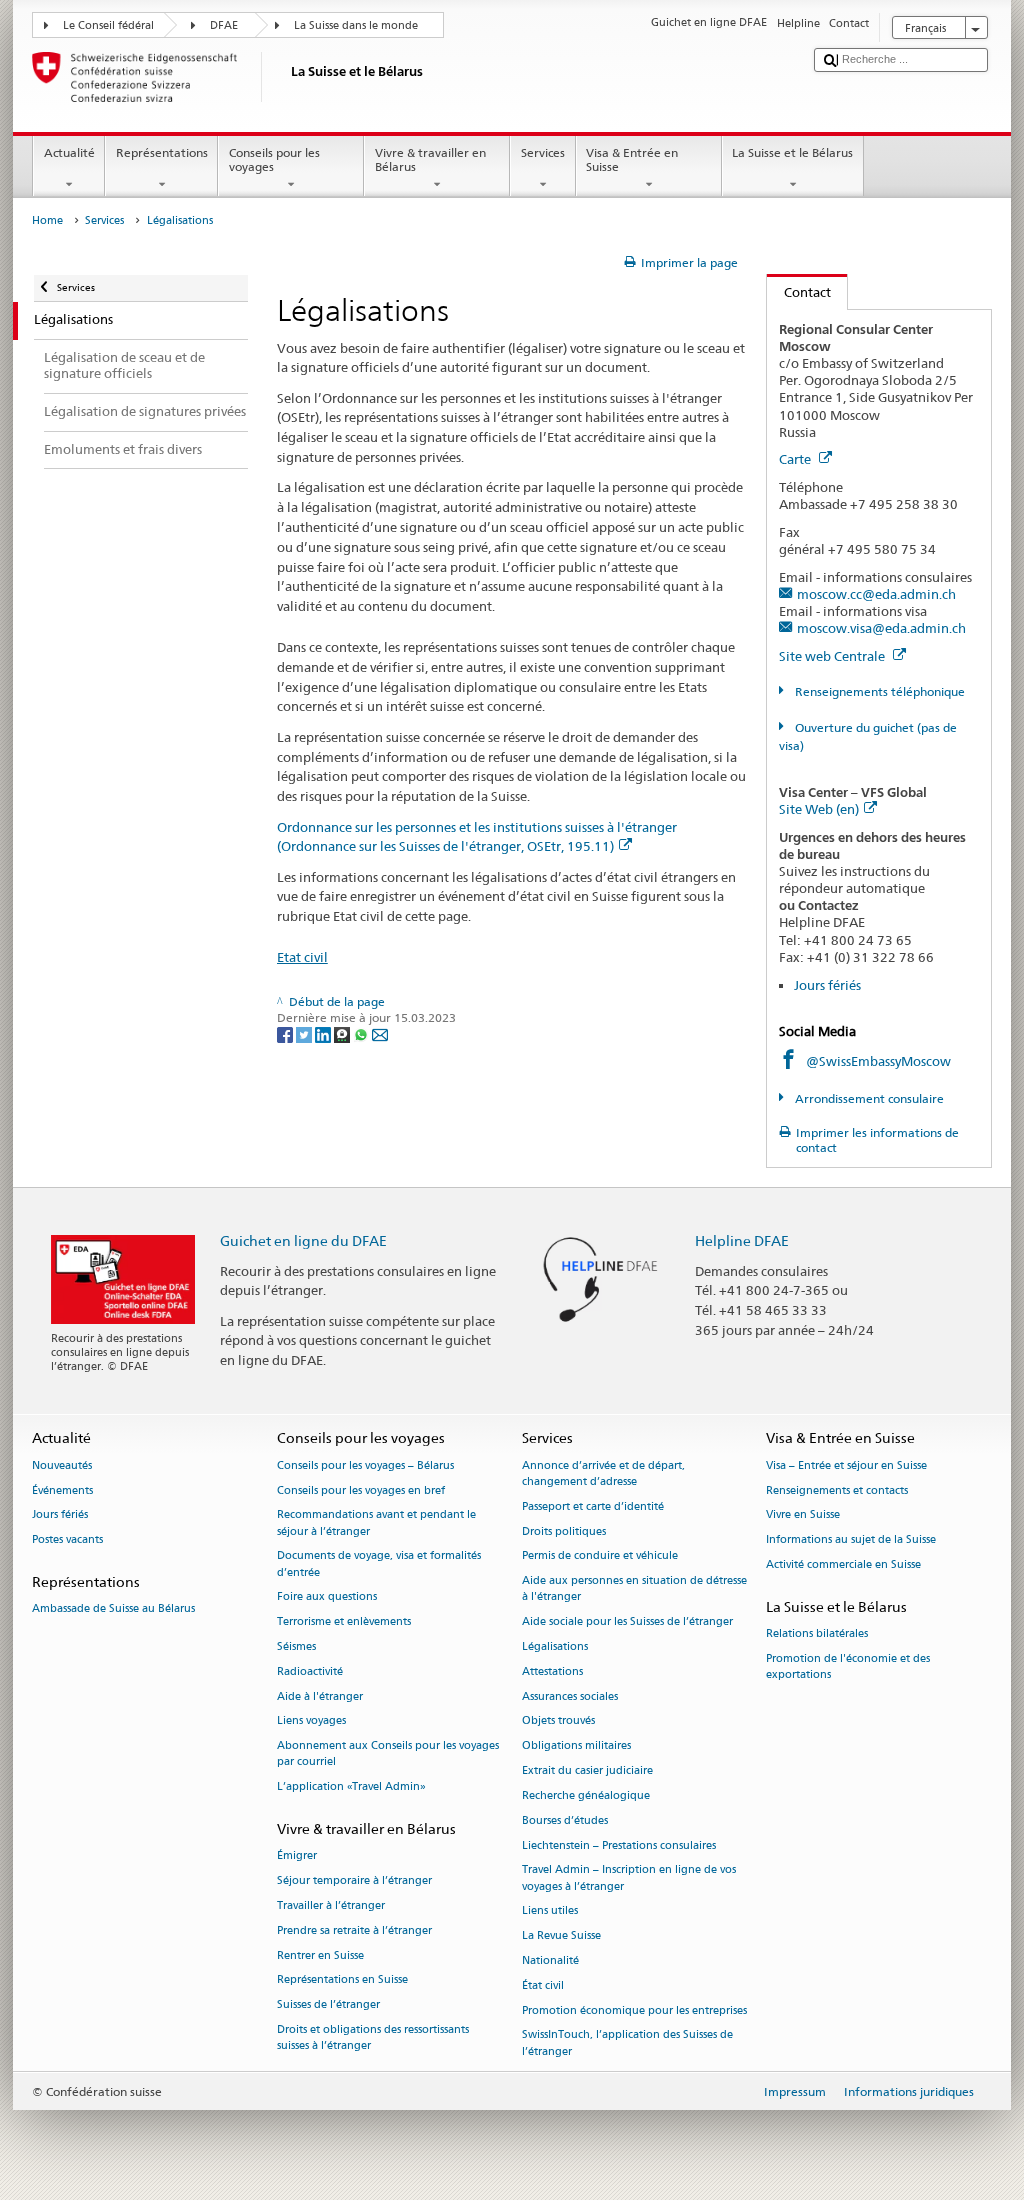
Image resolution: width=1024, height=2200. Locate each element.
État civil (543, 1985)
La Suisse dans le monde (356, 25)
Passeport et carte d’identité (593, 1506)
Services (543, 152)
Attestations (552, 1671)
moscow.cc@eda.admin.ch (876, 594)
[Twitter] (305, 1033)
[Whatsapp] (362, 1033)
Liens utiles (550, 1911)
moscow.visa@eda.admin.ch (881, 628)
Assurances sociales (570, 1696)
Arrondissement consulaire (867, 1098)
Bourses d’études (565, 1820)
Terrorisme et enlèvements (344, 1622)
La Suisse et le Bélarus (792, 152)
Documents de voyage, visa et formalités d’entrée (379, 1564)
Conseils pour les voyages (274, 159)
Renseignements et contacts (837, 1490)
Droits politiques (564, 1531)
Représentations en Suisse (342, 1980)
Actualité (69, 152)
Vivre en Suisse (803, 1515)
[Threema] (343, 1033)
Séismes (296, 1646)
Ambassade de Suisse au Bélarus (113, 1609)
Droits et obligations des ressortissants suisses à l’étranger (373, 2037)
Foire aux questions (327, 1597)
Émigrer (297, 1856)
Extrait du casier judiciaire (587, 1770)
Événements (62, 1490)
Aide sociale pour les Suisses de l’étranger (627, 1622)
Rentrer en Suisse (320, 1955)
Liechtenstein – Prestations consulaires (619, 1845)
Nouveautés (62, 1465)
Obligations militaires (576, 1746)
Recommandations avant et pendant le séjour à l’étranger (376, 1523)
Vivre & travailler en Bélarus (430, 159)
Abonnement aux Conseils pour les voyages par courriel (388, 1754)
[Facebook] (286, 1033)
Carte (796, 459)
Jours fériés (827, 985)
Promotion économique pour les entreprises (634, 2010)
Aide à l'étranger (320, 1696)
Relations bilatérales (817, 1633)
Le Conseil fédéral (108, 25)
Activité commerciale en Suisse (843, 1564)
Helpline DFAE (742, 1240)
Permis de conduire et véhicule (600, 1556)
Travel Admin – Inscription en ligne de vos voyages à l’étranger (629, 1878)
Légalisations (555, 1646)
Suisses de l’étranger (328, 2005)
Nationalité (550, 1960)
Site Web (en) (819, 809)
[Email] (380, 1033)
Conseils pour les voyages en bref (361, 1490)
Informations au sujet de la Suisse (851, 1540)
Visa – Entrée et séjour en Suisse (846, 1465)
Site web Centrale (833, 656)
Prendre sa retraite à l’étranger (354, 1930)
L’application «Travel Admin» (351, 1787)
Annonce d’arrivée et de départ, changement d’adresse (603, 1473)
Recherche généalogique (586, 1795)
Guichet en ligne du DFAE (303, 1240)
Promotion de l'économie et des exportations (848, 1666)
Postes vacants (67, 1540)
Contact (799, 292)
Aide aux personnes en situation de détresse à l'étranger (634, 1589)
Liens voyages (311, 1721)
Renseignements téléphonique (878, 691)
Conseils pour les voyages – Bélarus (365, 1465)
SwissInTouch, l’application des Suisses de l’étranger (627, 2043)
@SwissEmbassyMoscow (878, 1061)
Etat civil (302, 957)
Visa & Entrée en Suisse (632, 159)
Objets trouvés (558, 1721)
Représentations (162, 152)
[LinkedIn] (324, 1033)
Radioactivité (310, 1671)
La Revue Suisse (561, 1936)
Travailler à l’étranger (331, 1905)
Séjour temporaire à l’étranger (354, 1881)
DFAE (224, 25)
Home (47, 220)
